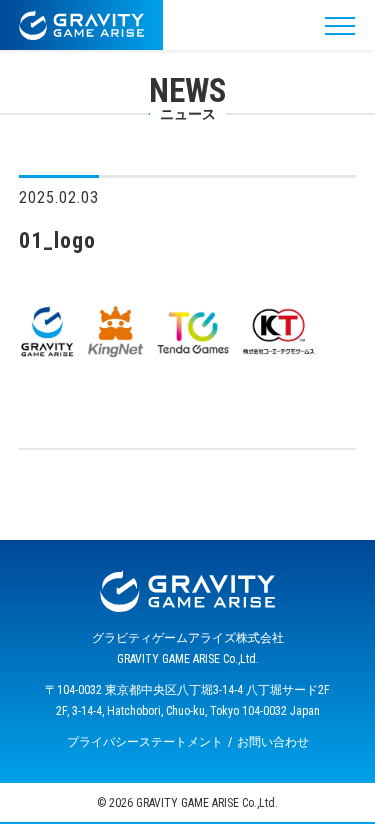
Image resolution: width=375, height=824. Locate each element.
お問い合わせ (273, 742)
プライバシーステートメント (145, 742)
